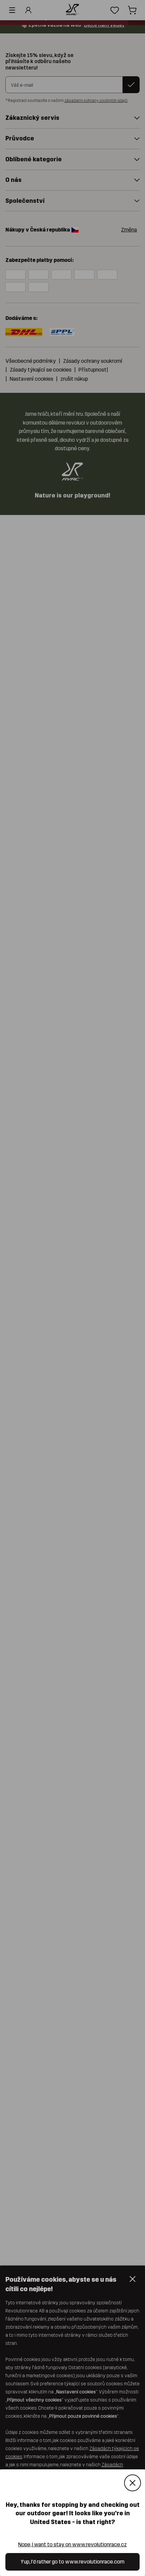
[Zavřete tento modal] (133, 2483)
